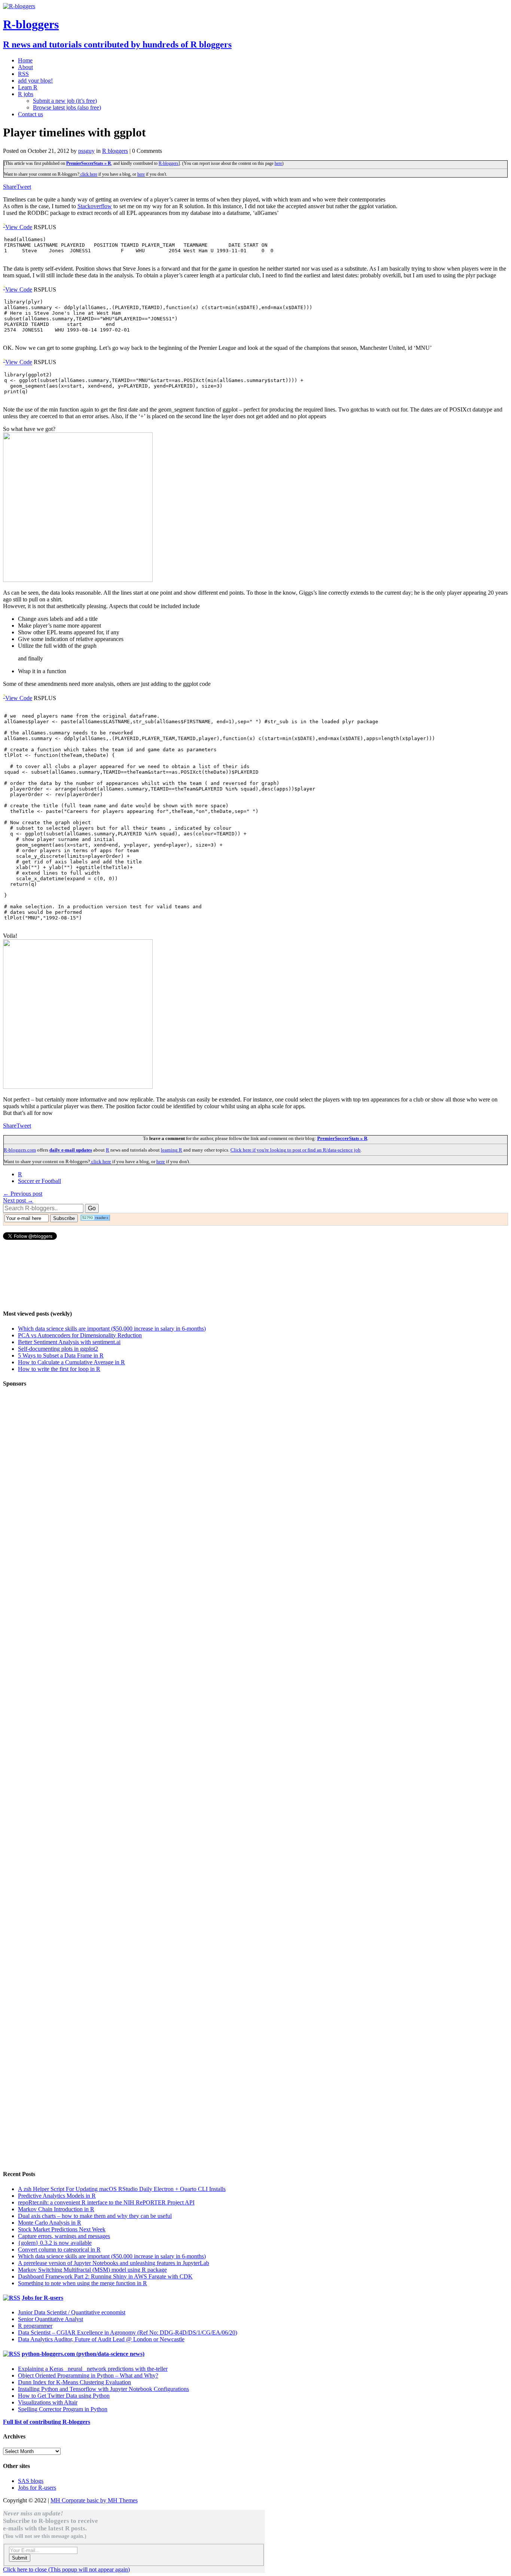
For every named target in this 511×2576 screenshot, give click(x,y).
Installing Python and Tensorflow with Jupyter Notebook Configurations (103, 2389)
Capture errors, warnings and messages (64, 2236)
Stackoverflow (95, 206)
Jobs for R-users (42, 2298)
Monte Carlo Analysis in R (50, 2223)
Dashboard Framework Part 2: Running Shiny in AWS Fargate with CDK (105, 2276)
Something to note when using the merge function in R (82, 2283)
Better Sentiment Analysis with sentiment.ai (69, 1342)
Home (25, 60)
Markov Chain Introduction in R (56, 2209)
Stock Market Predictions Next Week (62, 2229)
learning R (172, 1150)
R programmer (35, 2326)
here (278, 163)
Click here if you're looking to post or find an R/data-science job (296, 1150)
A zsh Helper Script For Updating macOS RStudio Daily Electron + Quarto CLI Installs (122, 2189)
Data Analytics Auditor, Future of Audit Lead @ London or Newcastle (101, 2339)
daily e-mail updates (71, 1150)
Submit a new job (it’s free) (65, 101)
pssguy (86, 151)
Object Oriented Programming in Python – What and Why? (88, 2375)
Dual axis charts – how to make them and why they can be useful (95, 2216)
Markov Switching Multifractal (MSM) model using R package (92, 2270)
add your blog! (35, 81)
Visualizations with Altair (48, 2402)
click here (88, 174)
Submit (20, 2558)
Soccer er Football (39, 1181)
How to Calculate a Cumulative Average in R (71, 1362)
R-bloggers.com (20, 1150)
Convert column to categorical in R (59, 2250)
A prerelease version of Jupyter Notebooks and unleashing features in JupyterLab (114, 2263)
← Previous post (23, 1194)
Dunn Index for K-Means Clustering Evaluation (74, 2382)
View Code (19, 227)
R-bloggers (169, 163)
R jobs (26, 94)
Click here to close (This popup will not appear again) (66, 2569)
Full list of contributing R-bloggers (47, 2422)
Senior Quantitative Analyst (51, 2319)
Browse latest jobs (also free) (67, 107)
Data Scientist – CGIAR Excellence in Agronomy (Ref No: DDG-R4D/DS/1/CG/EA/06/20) (128, 2332)
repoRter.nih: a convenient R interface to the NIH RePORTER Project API (106, 2202)
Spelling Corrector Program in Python (63, 2409)
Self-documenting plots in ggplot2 (58, 1349)
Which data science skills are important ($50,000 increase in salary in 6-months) (112, 1329)
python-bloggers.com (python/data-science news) (83, 2354)
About (25, 67)
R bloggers (115, 151)
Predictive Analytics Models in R (57, 2196)
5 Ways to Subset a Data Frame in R (61, 1355)
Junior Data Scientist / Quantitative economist (72, 2312)
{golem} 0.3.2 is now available (55, 2243)
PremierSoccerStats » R (89, 163)
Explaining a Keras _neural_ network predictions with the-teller (93, 2369)
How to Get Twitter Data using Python (64, 2396)
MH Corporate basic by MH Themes (94, 2500)
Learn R (28, 87)
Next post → (18, 1200)
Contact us (30, 114)
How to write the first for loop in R (59, 1369)
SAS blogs (31, 2481)
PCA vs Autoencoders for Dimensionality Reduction (80, 1335)
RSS (23, 74)
